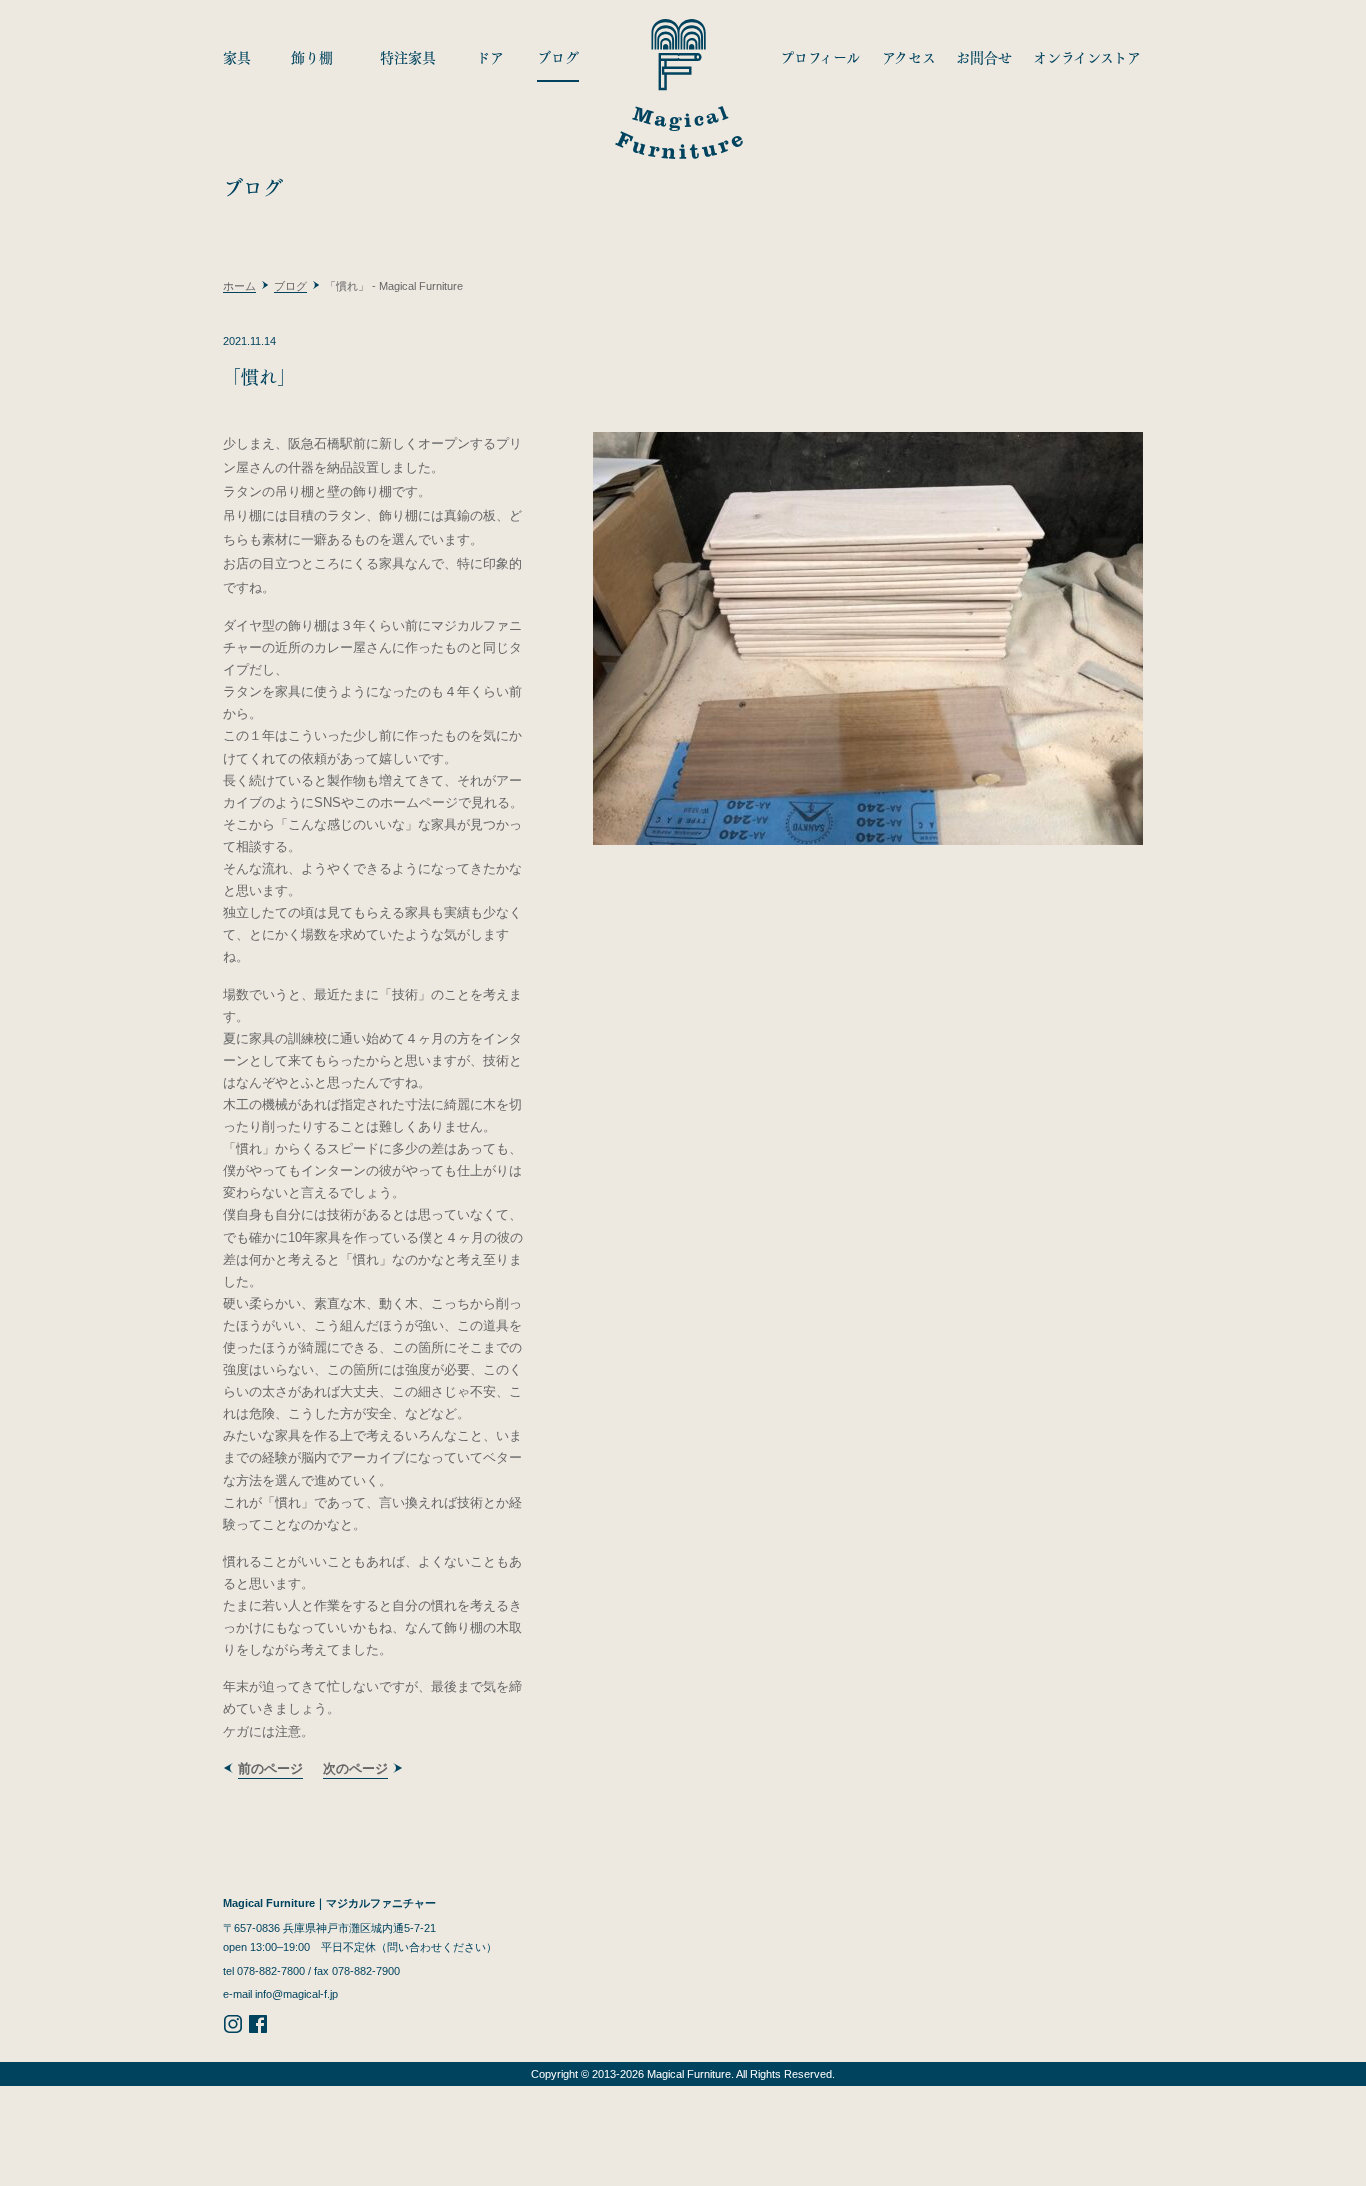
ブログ (558, 56)
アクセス (909, 56)
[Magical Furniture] (678, 84)
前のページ (270, 1768)
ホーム (239, 286)
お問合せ (984, 56)
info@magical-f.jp (296, 1994)
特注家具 (408, 56)
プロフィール (820, 56)
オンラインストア (1087, 56)
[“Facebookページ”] (258, 2030)
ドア (490, 56)
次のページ (355, 1768)
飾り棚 (312, 56)
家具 (237, 56)
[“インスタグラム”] (233, 2030)
